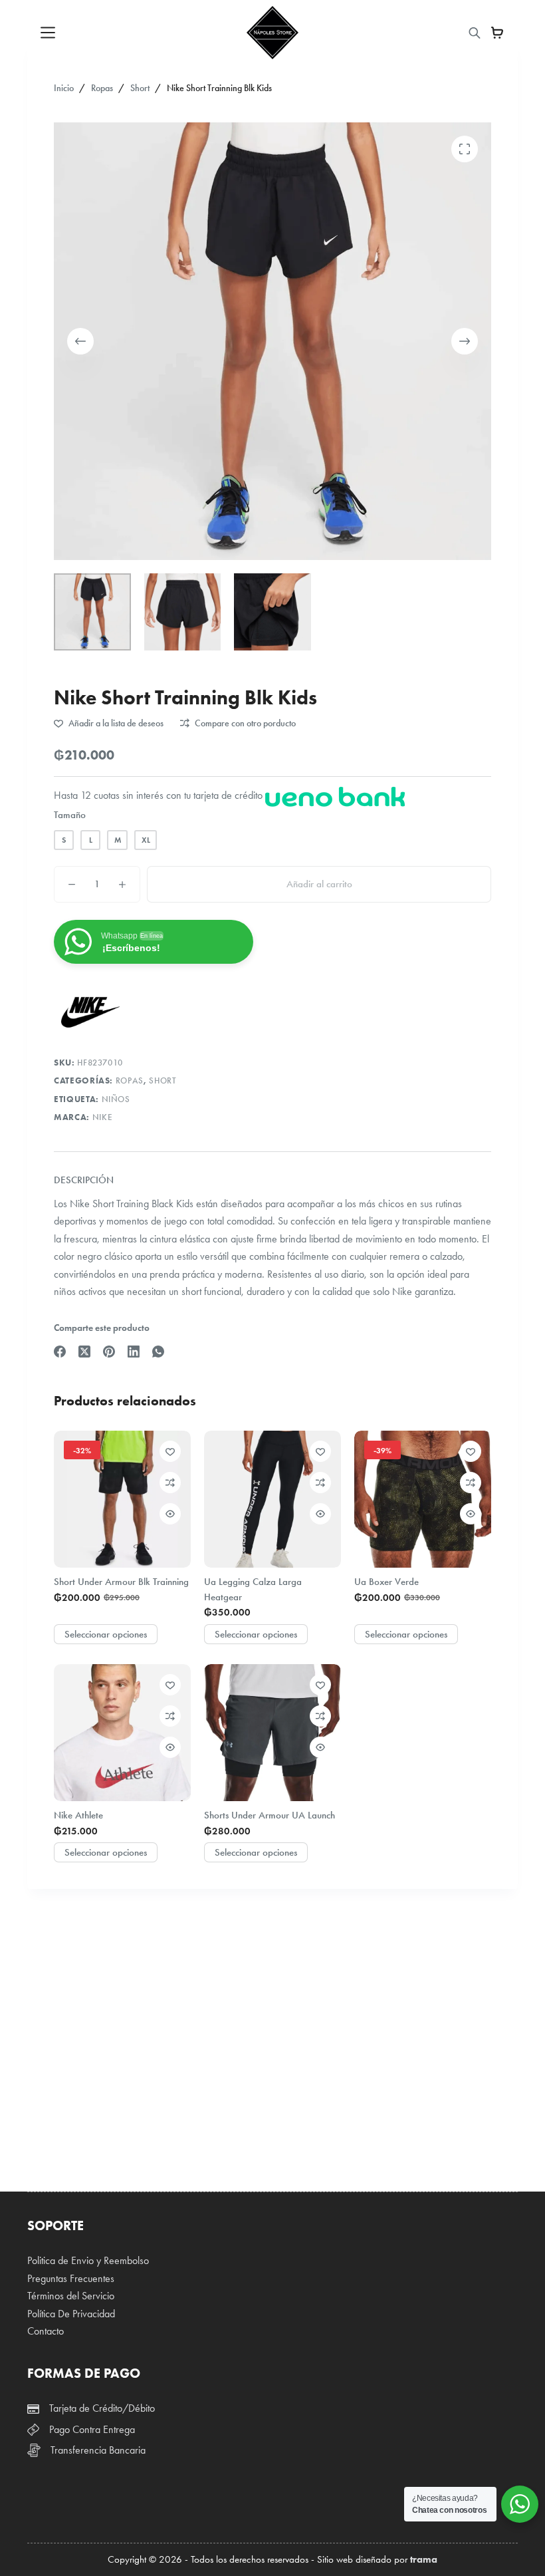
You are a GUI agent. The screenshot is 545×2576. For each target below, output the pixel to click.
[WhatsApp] (158, 1352)
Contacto (46, 2331)
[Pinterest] (109, 1352)
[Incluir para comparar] (170, 1483)
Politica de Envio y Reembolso (88, 2260)
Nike (103, 1117)
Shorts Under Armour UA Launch (270, 1815)
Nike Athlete (78, 1815)
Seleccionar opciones (106, 1634)
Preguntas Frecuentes (71, 2278)
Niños (116, 1099)
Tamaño (70, 815)
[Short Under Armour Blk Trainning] (122, 1499)
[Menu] (48, 33)
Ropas (130, 1081)
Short (163, 1081)
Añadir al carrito (319, 884)
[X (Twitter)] (84, 1352)
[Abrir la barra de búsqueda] (475, 33)
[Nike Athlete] (122, 1733)
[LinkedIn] (134, 1352)
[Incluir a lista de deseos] (170, 1451)
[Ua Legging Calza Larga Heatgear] (272, 1499)
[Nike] (90, 1012)
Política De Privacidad (71, 2314)
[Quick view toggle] (170, 1514)
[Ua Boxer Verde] (423, 1499)
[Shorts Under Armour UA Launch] (272, 1733)
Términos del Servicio (71, 2296)
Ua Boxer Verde (386, 1582)
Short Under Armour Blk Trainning (121, 1582)
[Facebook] (60, 1352)
